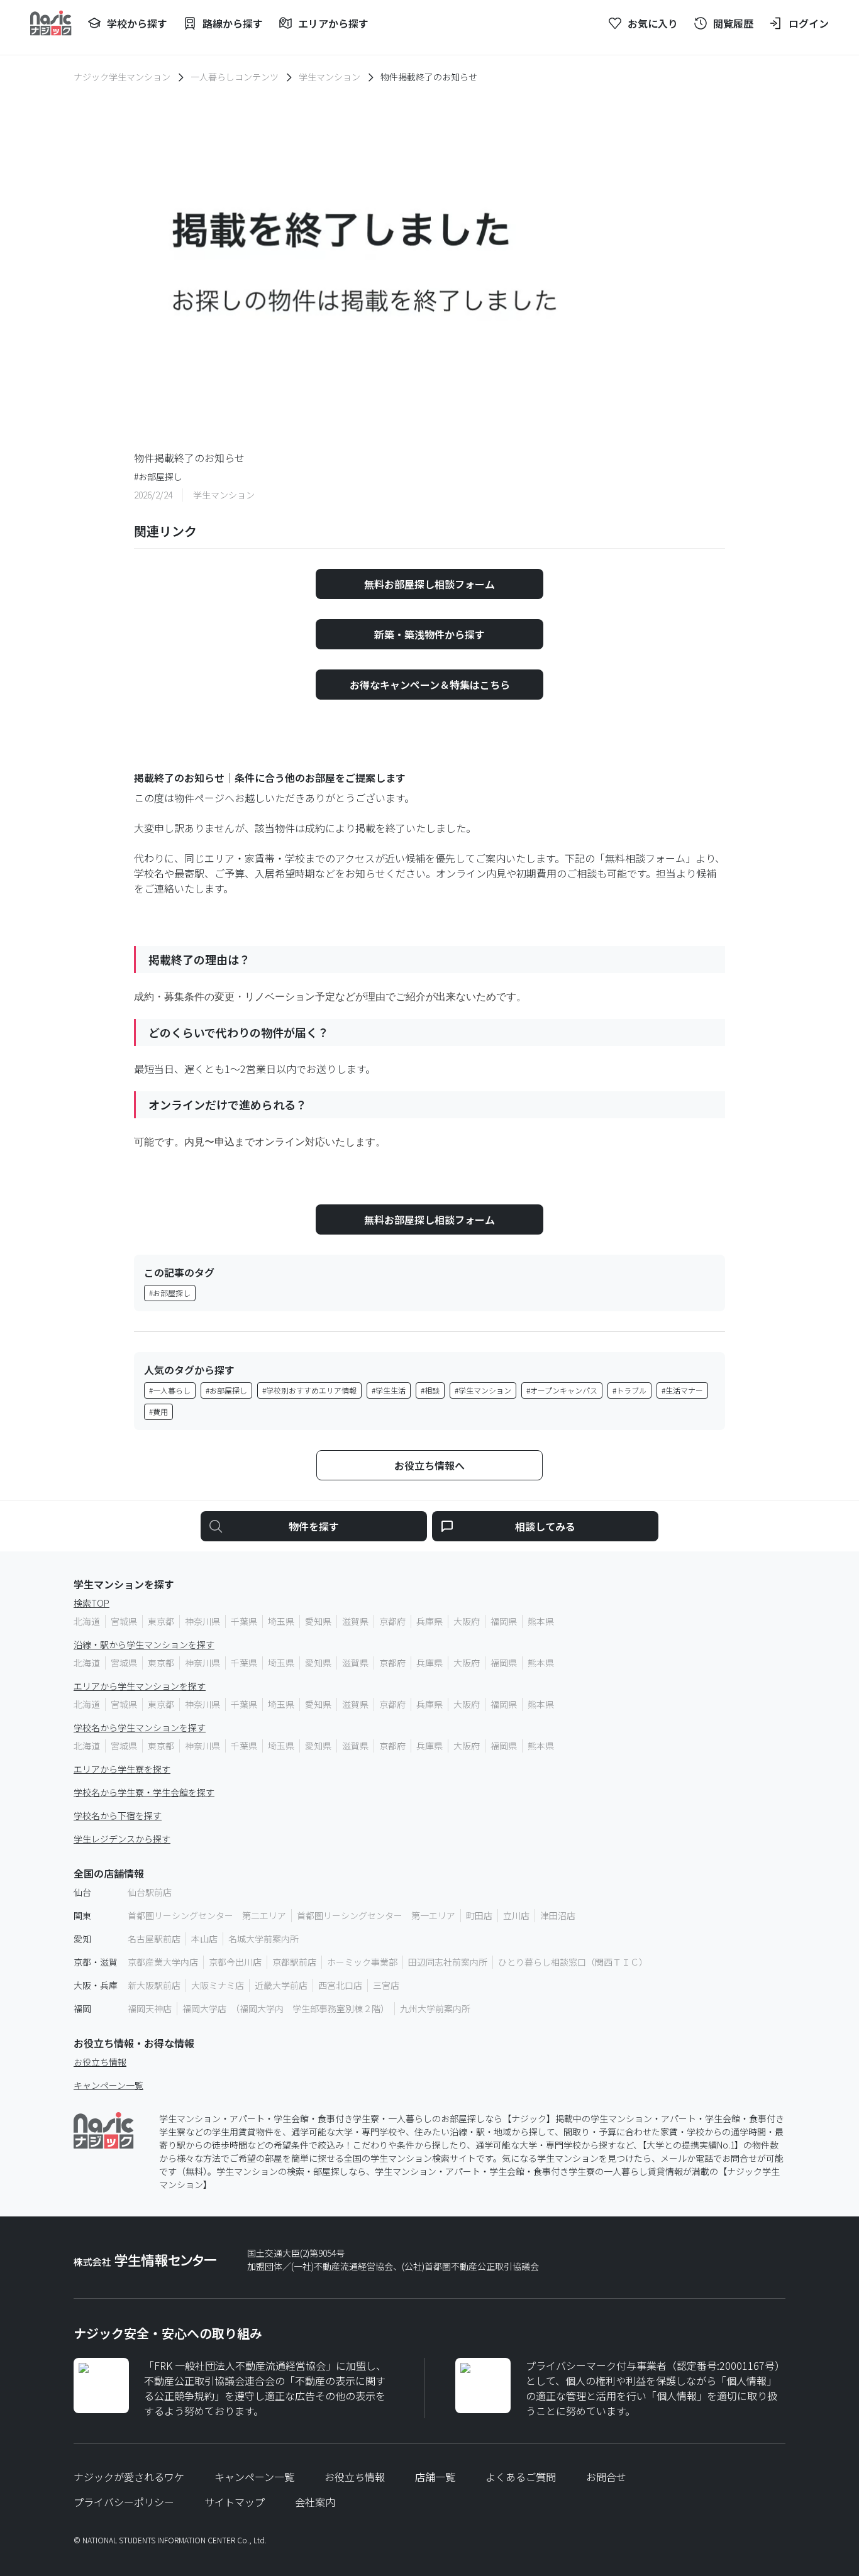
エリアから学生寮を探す (122, 1769)
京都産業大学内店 (163, 1962)
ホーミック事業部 (362, 1962)
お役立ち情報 (100, 2062)
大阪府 (467, 1621)
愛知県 (318, 1621)
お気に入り (653, 23)
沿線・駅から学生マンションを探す (144, 1644)
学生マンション (330, 77)
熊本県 (541, 1621)
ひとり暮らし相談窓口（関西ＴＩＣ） (573, 1962)
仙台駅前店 (150, 1892)
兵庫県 (429, 1621)
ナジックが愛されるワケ (129, 2477)
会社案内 (315, 2502)
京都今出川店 (235, 1962)
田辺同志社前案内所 (448, 1962)
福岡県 (504, 1621)
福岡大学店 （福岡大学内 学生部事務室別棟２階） (286, 2008)
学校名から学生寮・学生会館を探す (144, 1792)
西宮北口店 (340, 1985)
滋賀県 (355, 1621)
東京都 (161, 1621)
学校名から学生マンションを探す (140, 1727)
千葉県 (244, 1621)
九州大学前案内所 (435, 2008)
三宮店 (386, 1985)
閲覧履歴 (733, 23)
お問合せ (606, 2477)
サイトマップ (235, 2502)
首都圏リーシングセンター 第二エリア (207, 1915)
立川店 (516, 1915)
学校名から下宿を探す (118, 1815)
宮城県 (124, 1621)
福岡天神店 (150, 2008)
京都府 (392, 1621)
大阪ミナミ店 (218, 1985)
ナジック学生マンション (122, 77)
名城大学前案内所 (263, 1939)
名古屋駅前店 (154, 1939)
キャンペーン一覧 (108, 2085)
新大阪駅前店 (154, 1985)
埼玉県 (281, 1621)
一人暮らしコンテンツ (235, 77)
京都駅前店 (294, 1962)
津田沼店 (558, 1915)
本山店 (204, 1939)
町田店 (479, 1915)
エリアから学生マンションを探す (140, 1686)
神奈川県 (202, 1621)
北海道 (87, 1621)
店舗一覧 (435, 2477)
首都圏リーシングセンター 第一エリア (376, 1915)
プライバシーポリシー (124, 2502)
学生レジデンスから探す (122, 1839)
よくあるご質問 (521, 2477)
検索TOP (91, 1603)
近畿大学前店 (281, 1985)
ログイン (809, 23)
